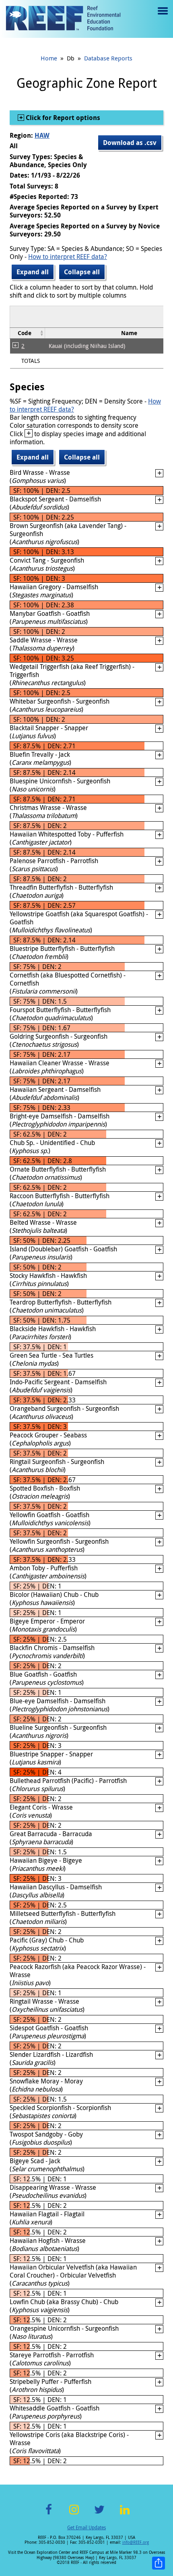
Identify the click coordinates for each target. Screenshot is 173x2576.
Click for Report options (62, 118)
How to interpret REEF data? (68, 257)
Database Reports (108, 58)
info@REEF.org (136, 2542)
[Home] (63, 19)
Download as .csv (130, 143)
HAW (42, 135)
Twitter (99, 2514)
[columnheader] (28, 333)
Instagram (74, 2514)
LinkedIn (125, 2514)
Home (49, 58)
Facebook (49, 2514)
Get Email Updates (86, 2527)
